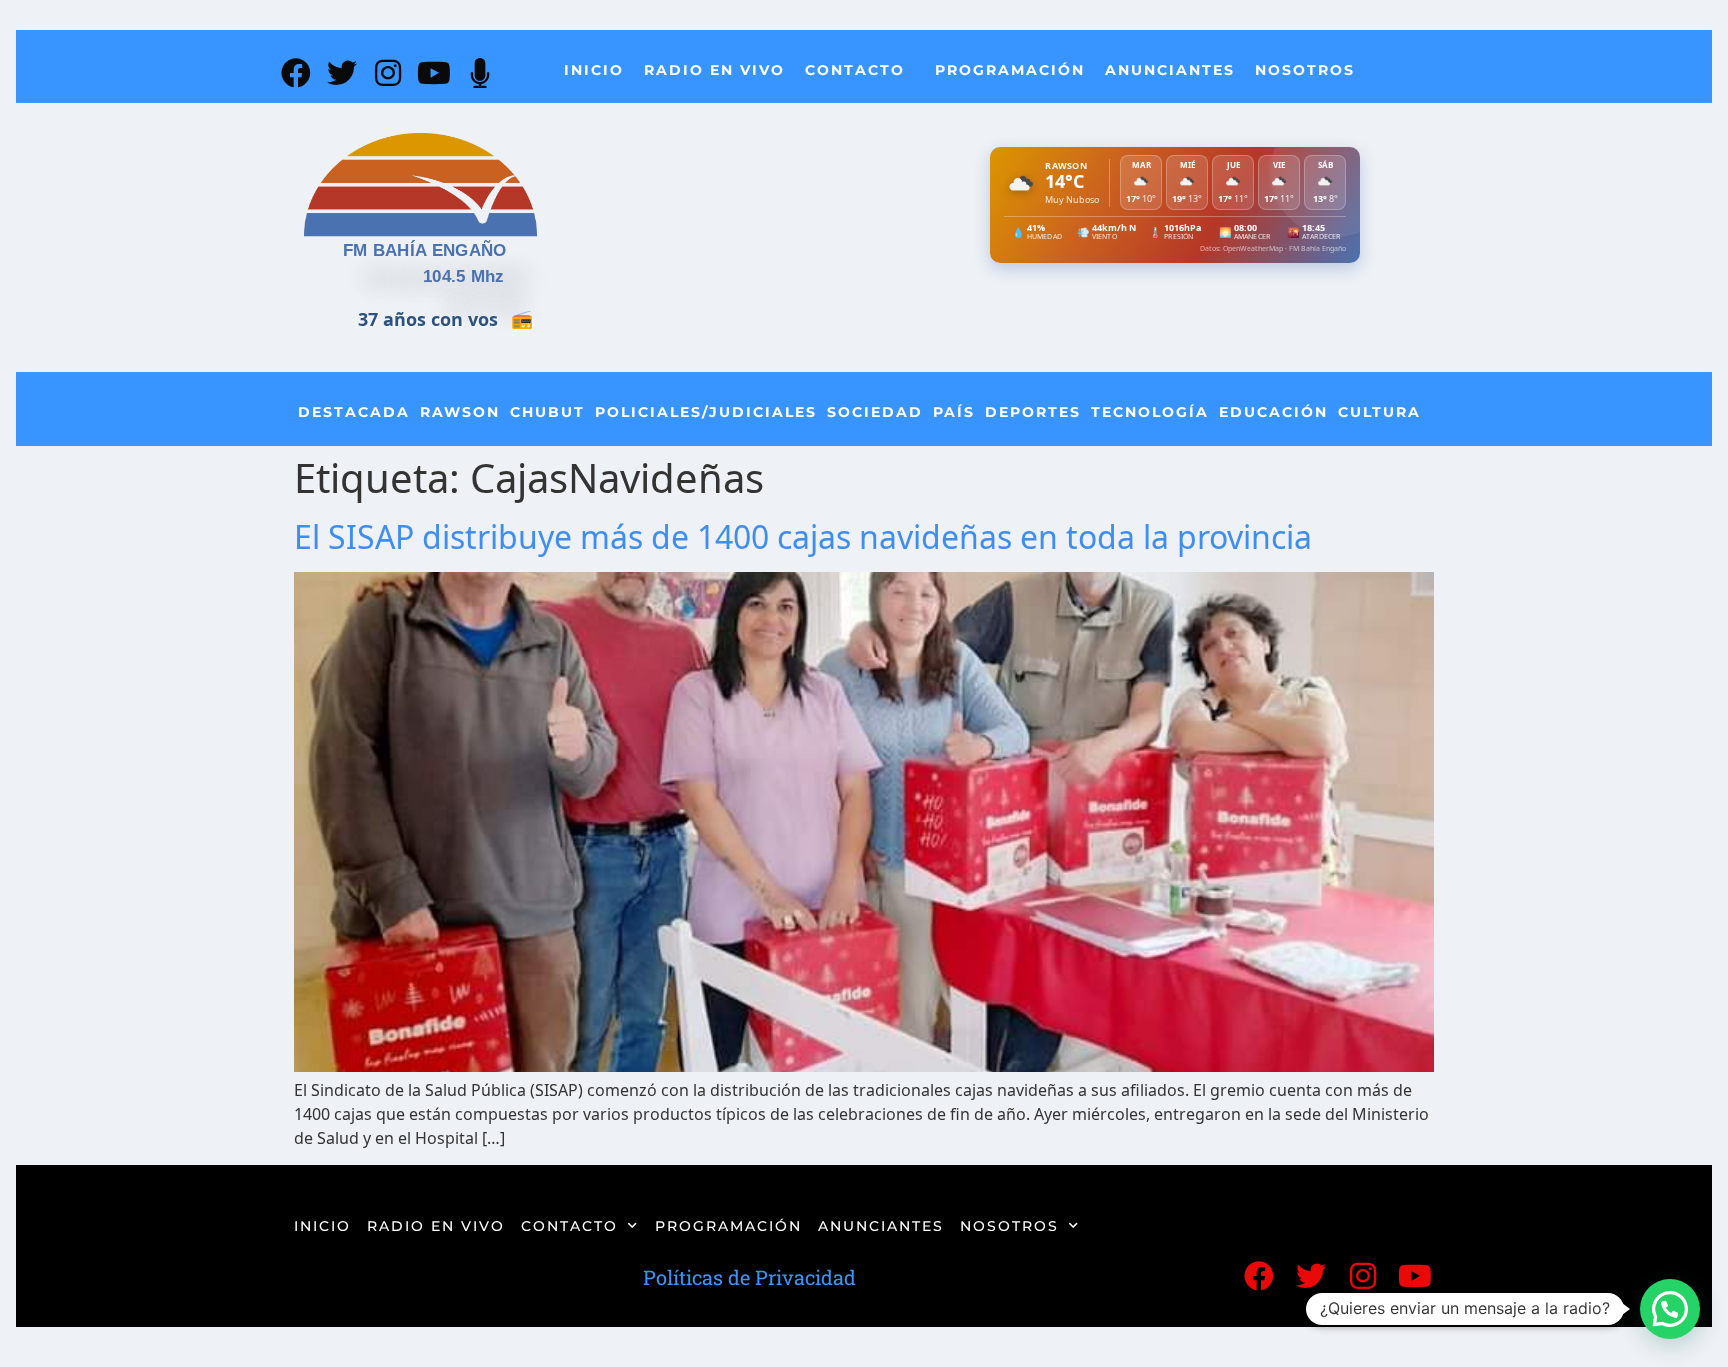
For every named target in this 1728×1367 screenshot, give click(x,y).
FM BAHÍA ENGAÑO (425, 250)
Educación (1273, 412)
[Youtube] (434, 73)
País (954, 412)
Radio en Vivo (714, 70)
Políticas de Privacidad (749, 1277)
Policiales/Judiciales (706, 412)
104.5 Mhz (464, 276)
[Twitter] (342, 73)
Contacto (855, 70)
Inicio (594, 70)
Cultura (1379, 412)
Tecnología (1150, 412)
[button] (1670, 1309)
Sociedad (875, 412)
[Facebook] (296, 73)
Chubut (547, 412)
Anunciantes (1170, 70)
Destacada (354, 412)
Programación (1010, 70)
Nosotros (1305, 70)
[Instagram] (388, 73)
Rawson (460, 412)
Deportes (1033, 412)
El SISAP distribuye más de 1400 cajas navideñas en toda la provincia (803, 536)
